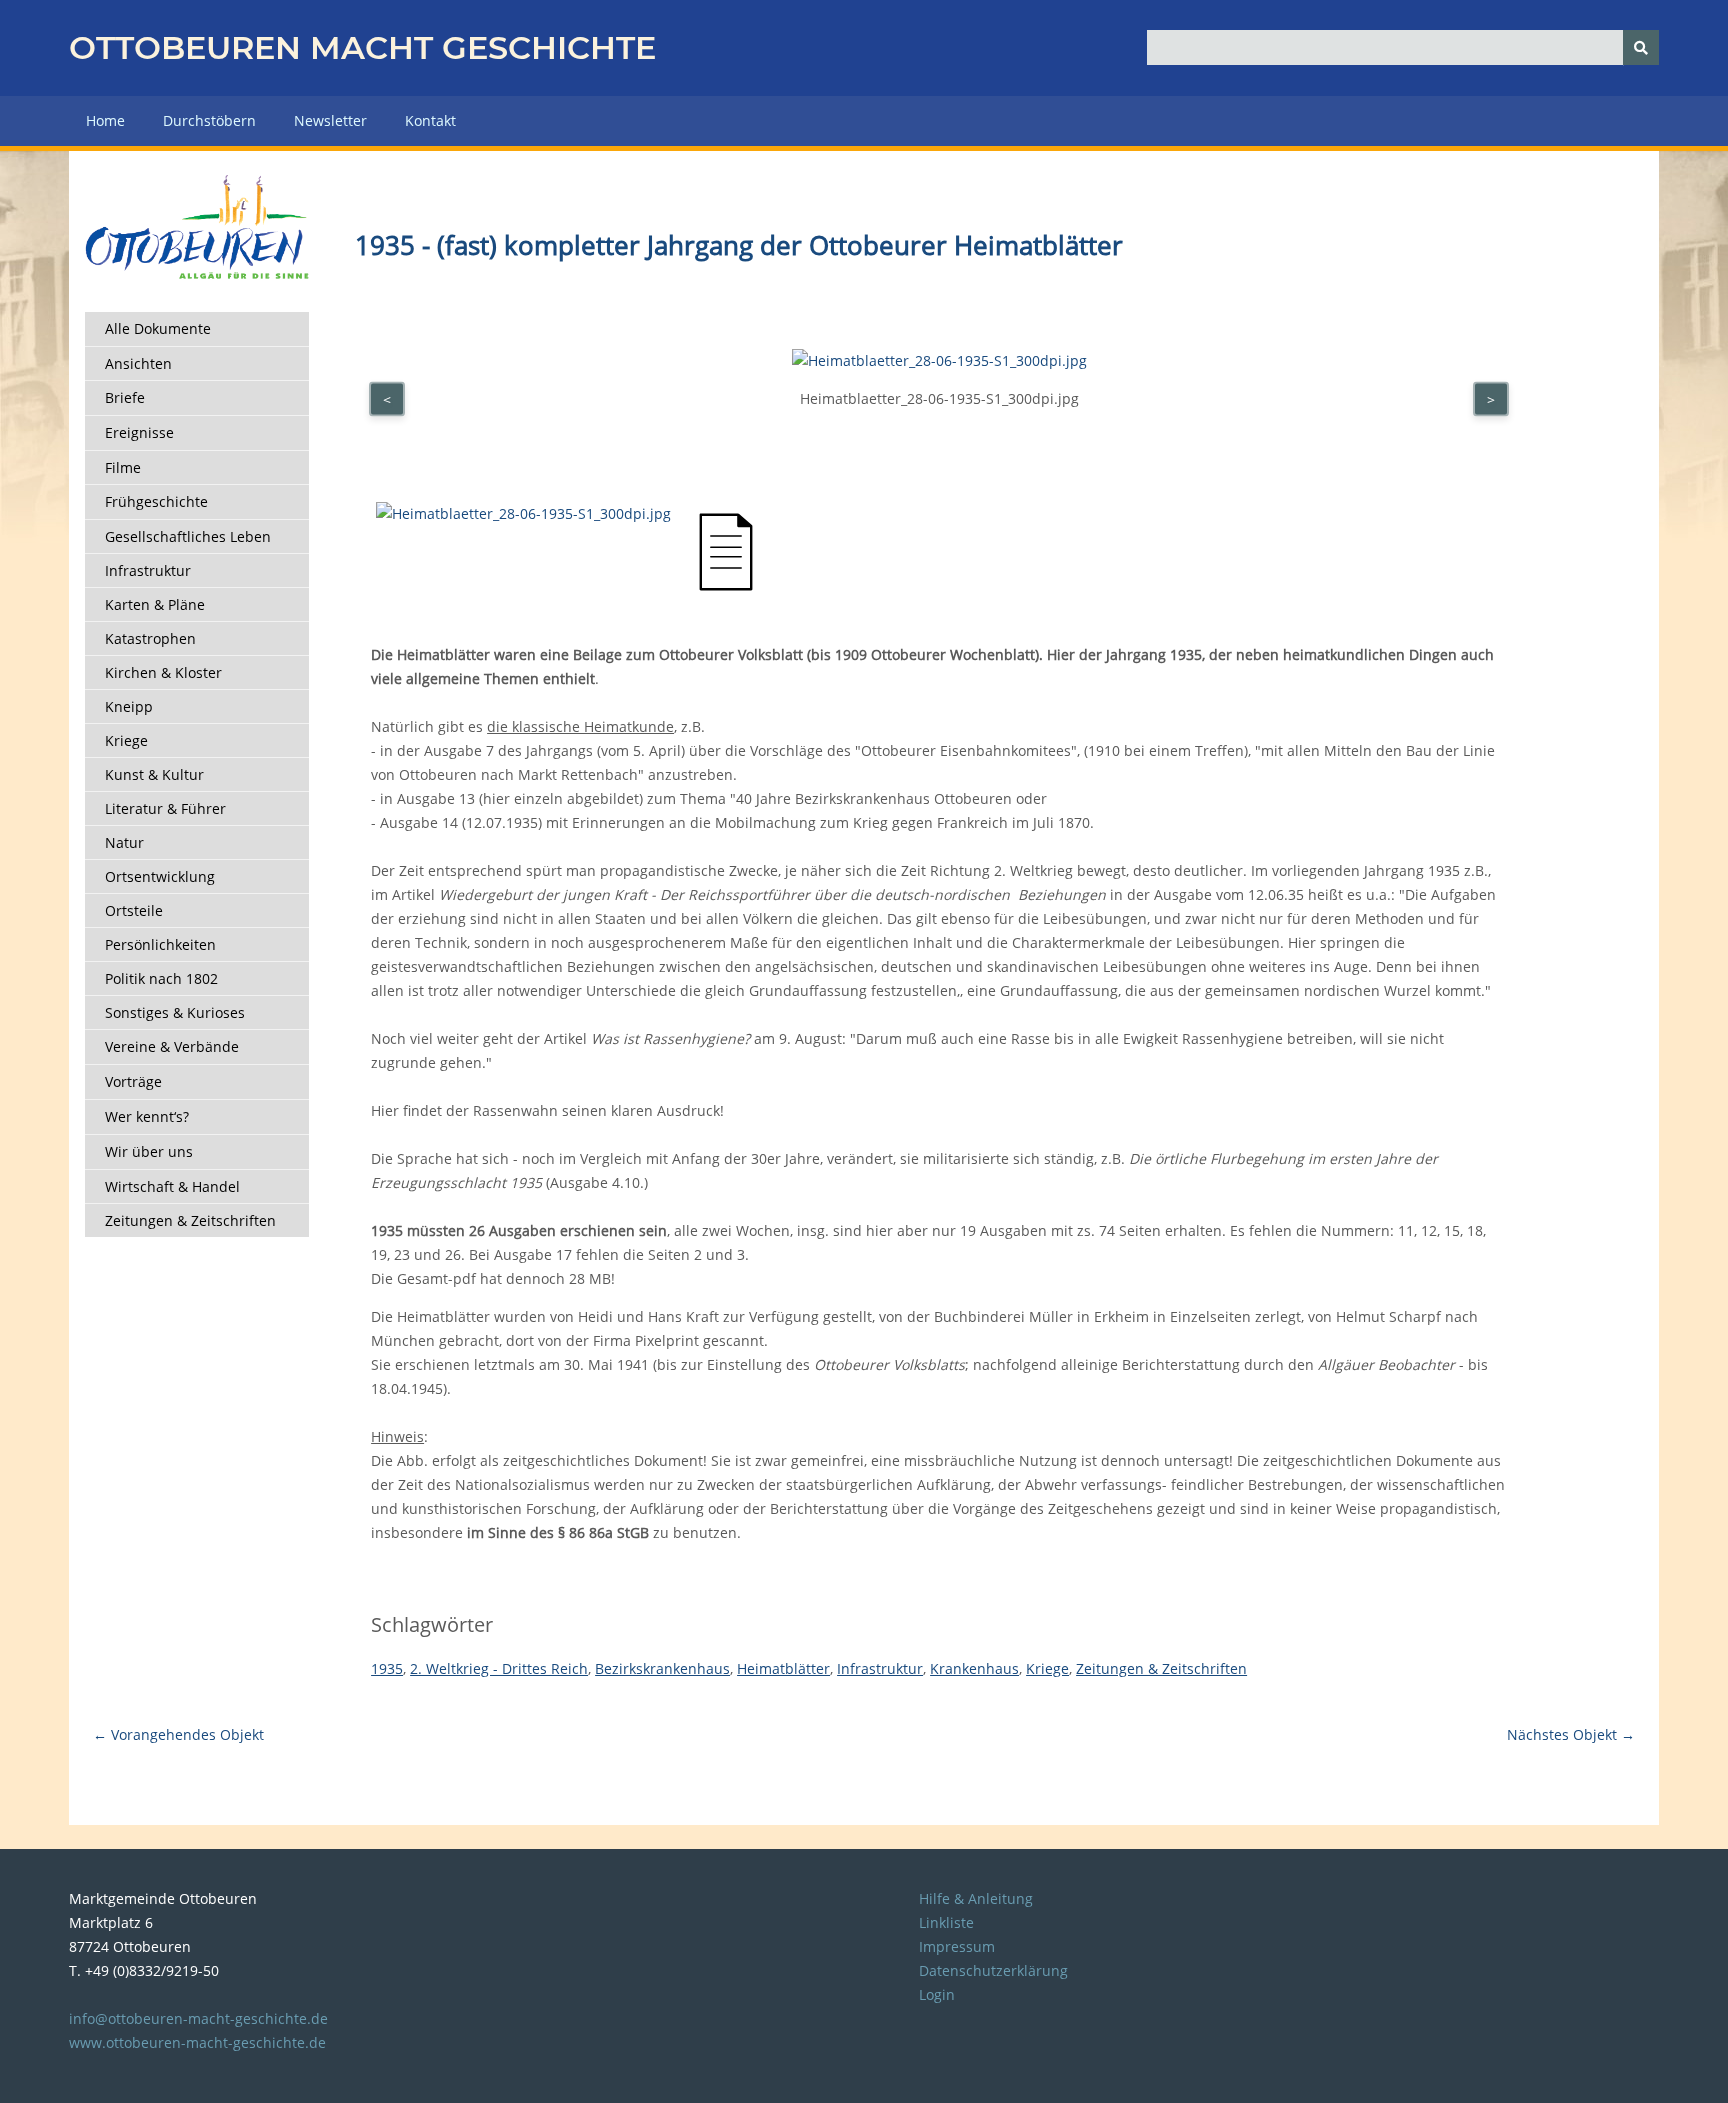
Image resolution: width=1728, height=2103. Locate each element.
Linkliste (946, 1922)
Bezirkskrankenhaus (662, 1668)
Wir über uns (149, 1151)
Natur (124, 842)
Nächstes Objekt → (1571, 1734)
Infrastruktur (148, 570)
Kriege (126, 740)
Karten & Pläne (155, 604)
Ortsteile (134, 910)
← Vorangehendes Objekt (178, 1734)
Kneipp (129, 706)
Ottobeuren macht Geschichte (362, 47)
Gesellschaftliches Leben (188, 536)
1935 (387, 1668)
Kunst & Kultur (154, 774)
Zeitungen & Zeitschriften (190, 1220)
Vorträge (133, 1081)
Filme (123, 467)
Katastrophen (150, 638)
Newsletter (330, 120)
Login (937, 1994)
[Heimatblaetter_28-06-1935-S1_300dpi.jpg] (523, 513)
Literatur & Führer (165, 808)
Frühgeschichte (156, 501)
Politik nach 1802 (161, 978)
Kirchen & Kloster (163, 672)
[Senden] (1641, 47)
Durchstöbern (209, 120)
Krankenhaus (974, 1668)
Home (105, 120)
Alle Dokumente (158, 328)
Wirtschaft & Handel (172, 1186)
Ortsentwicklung (160, 876)
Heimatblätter (783, 1668)
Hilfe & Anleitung (976, 1898)
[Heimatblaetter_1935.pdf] (726, 586)
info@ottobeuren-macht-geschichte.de (198, 2018)
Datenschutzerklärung (993, 1970)
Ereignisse (139, 432)
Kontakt (430, 120)
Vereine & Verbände (172, 1046)
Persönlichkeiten (160, 944)
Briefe (125, 397)
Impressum (957, 1946)
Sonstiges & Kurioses (175, 1012)
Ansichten (138, 363)
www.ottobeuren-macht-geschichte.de (197, 2042)
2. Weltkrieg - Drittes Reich (499, 1668)
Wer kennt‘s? (147, 1116)
